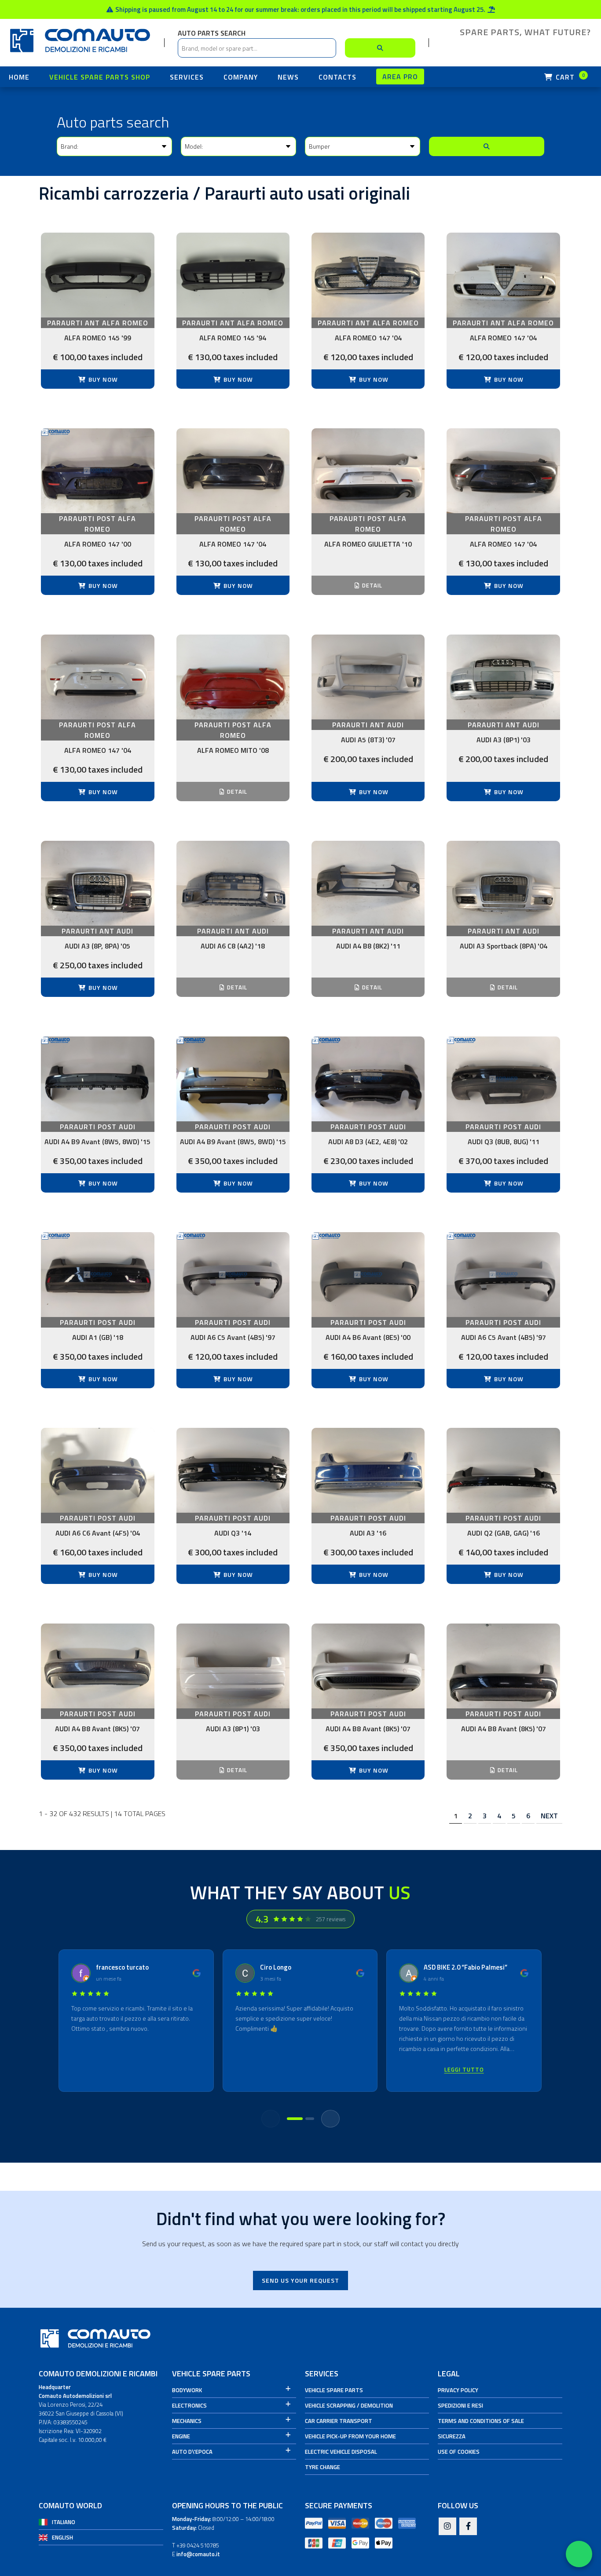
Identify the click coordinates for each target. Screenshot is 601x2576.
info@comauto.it (198, 2554)
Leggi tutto (464, 2070)
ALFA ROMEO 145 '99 (98, 338)
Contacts (337, 77)
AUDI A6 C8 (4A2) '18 (233, 946)
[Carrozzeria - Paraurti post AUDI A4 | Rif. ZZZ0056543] (368, 1666)
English (62, 2537)
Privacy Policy (458, 2390)
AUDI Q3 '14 (233, 1533)
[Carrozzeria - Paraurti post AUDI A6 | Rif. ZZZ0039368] (503, 1275)
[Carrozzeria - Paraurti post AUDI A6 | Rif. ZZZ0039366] (233, 1275)
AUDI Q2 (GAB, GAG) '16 (504, 1533)
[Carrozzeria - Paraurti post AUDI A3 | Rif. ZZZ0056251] (233, 1666)
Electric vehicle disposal (341, 2452)
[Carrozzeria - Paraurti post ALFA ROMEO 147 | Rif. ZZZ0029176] (97, 471)
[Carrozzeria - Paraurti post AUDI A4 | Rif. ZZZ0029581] (97, 1079)
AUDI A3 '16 (368, 1533)
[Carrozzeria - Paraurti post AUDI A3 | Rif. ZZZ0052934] (368, 1470)
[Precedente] (271, 2119)
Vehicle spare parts (334, 2390)
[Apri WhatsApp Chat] (579, 2554)
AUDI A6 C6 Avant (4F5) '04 (98, 1533)
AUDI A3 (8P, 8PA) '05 (97, 946)
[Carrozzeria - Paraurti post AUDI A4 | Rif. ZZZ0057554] (503, 1666)
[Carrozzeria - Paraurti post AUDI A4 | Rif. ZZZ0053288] (97, 1666)
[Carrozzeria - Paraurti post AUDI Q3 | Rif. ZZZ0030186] (503, 1079)
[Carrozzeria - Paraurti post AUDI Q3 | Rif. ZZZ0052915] (233, 1470)
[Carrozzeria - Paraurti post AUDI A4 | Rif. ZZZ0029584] (233, 1079)
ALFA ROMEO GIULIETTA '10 (368, 544)
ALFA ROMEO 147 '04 (368, 338)
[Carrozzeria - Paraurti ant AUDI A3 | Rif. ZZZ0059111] (503, 883)
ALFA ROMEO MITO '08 (233, 750)
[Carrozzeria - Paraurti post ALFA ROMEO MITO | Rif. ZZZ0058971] (233, 677)
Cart (569, 77)
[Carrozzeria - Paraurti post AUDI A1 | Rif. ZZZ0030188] (97, 1275)
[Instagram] (447, 2527)
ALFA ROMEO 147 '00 (98, 544)
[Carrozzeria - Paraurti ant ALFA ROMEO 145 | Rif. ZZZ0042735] (233, 275)
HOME (19, 77)
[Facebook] (468, 2527)
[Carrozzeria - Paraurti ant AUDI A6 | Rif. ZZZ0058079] (233, 883)
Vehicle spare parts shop (100, 77)
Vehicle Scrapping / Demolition (349, 2405)
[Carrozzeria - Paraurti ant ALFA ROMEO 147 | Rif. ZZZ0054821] (368, 275)
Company (241, 77)
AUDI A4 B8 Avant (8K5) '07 (97, 1729)
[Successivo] (330, 2119)
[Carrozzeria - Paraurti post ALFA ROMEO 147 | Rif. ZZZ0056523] (503, 471)
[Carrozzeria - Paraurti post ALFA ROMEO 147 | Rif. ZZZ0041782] (233, 471)
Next (549, 1816)
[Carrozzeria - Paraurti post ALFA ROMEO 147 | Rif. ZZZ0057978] (97, 677)
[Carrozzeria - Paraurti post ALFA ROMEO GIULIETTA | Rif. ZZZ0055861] (368, 471)
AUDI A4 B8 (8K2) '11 (368, 946)
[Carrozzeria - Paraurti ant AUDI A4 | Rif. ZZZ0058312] (368, 883)
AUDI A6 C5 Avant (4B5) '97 (233, 1337)
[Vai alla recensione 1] (295, 2119)
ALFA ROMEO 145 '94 (233, 338)
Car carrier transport (339, 2421)
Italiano (64, 2522)
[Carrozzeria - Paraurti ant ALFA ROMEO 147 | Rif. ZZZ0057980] (503, 275)
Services (187, 77)
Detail (371, 585)
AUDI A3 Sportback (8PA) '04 (504, 946)
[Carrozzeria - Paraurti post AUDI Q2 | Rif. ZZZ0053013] (503, 1470)
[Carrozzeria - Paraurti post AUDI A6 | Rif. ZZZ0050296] (97, 1470)
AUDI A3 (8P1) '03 (504, 740)
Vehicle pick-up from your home (350, 2436)
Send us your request (300, 2280)
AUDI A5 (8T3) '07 (368, 740)
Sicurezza (452, 2436)
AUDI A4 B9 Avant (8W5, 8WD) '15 (97, 1142)
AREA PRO (400, 77)
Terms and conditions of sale (481, 2421)
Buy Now (102, 379)
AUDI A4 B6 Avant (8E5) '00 (368, 1337)
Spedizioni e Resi (460, 2405)
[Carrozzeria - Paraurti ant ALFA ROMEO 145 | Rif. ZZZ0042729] (97, 275)
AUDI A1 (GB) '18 (98, 1337)
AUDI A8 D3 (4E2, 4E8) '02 (368, 1142)
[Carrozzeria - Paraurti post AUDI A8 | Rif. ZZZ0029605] (368, 1079)
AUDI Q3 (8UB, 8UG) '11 (504, 1142)
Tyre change (322, 2467)
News (288, 77)
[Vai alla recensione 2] (310, 2119)
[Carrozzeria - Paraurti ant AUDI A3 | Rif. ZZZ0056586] (503, 677)
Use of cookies (459, 2452)
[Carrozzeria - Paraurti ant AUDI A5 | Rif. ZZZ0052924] (368, 677)
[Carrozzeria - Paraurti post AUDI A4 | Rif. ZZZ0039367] (368, 1275)
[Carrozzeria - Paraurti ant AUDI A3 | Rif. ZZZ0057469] (97, 883)
